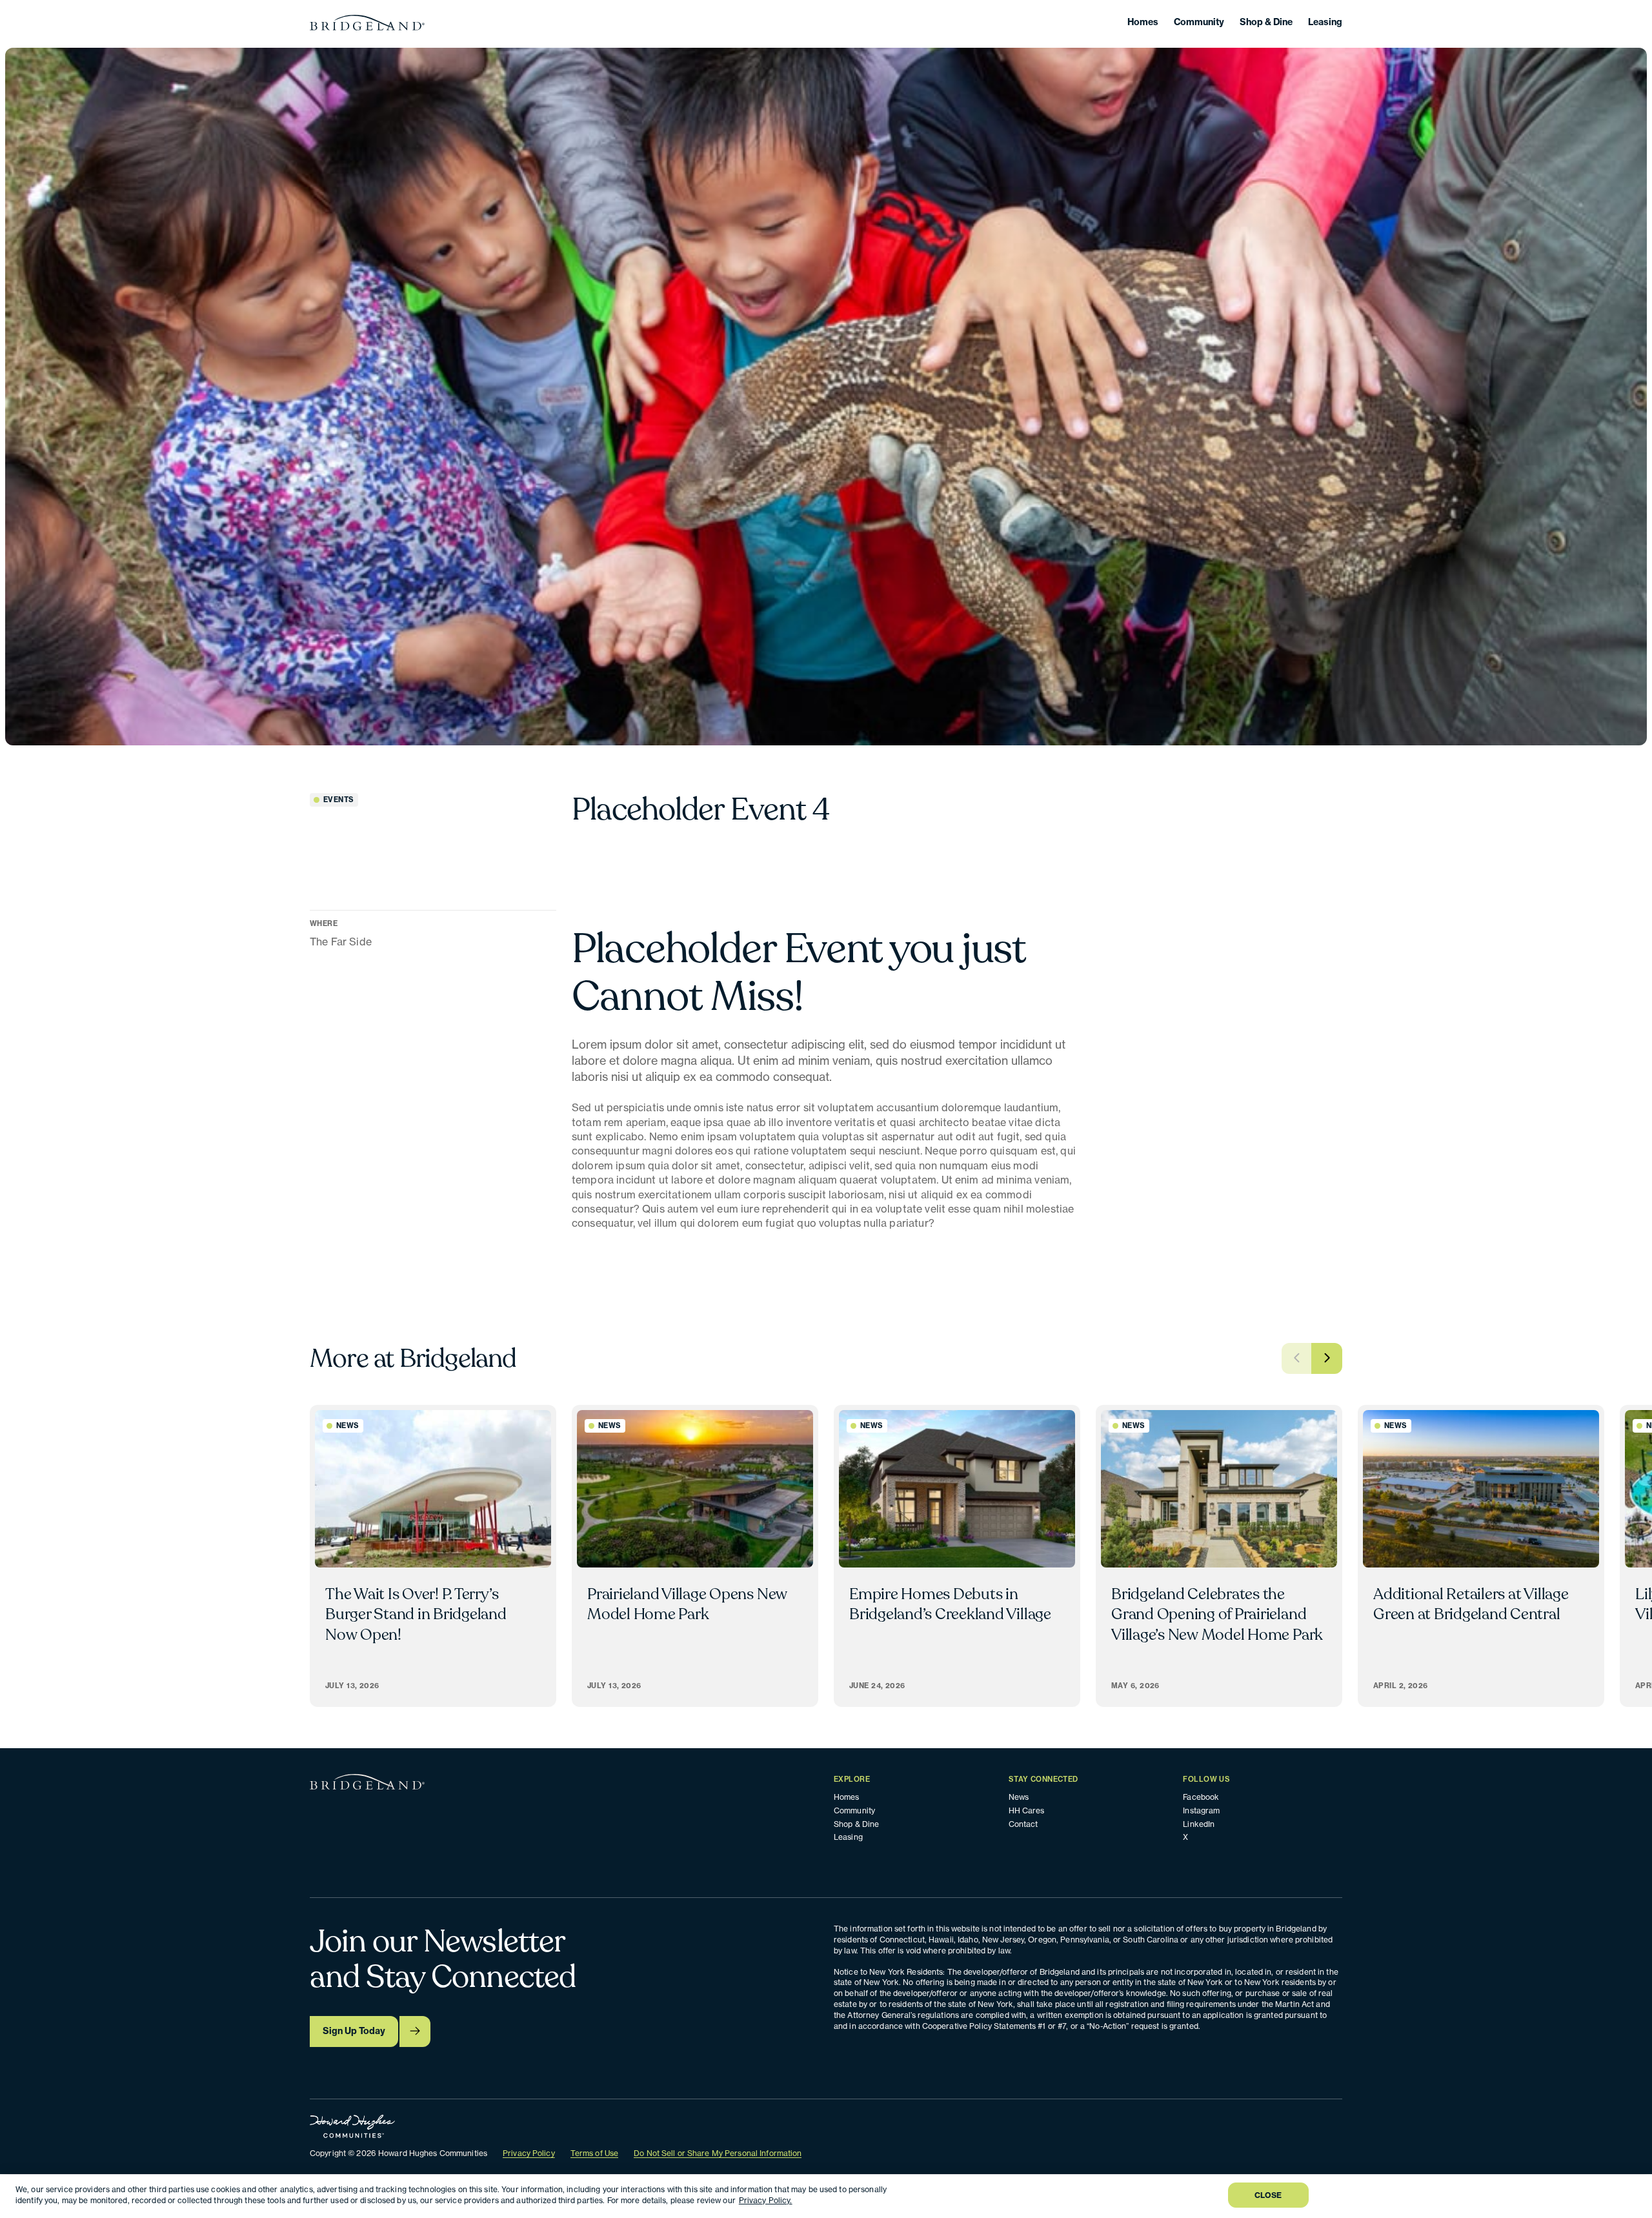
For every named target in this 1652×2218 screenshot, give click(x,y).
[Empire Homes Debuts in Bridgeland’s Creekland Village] (957, 1556)
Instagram (1201, 1810)
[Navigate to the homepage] (367, 23)
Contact (1023, 1824)
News (1019, 1797)
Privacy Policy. (766, 2200)
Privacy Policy (529, 2153)
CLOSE (1268, 2195)
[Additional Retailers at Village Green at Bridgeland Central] (1481, 1556)
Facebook (1201, 1797)
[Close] (1631, 2195)
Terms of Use (594, 2153)
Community (1199, 22)
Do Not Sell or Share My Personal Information (718, 2153)
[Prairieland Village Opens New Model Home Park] (695, 1556)
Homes (1143, 22)
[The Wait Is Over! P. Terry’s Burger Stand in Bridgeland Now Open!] (433, 1556)
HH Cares (1027, 1810)
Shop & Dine (1266, 22)
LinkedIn (1199, 1824)
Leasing (1325, 22)
